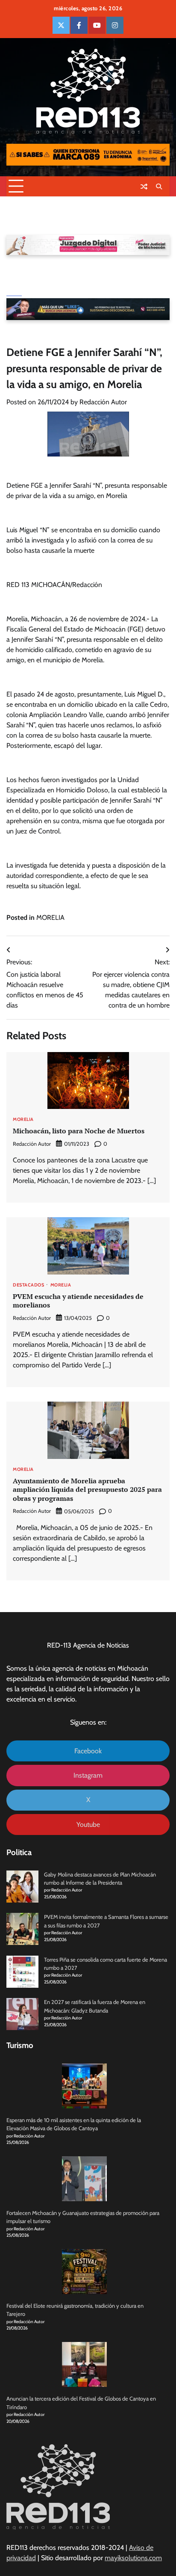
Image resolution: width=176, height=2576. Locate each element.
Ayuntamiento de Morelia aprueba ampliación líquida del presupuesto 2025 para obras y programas (87, 1490)
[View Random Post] (144, 187)
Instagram (88, 1775)
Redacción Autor (103, 402)
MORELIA (50, 917)
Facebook (88, 1751)
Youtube (88, 1825)
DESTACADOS (28, 1285)
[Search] (159, 187)
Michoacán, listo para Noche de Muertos (79, 1131)
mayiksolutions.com (133, 2558)
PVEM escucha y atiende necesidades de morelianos (78, 1301)
